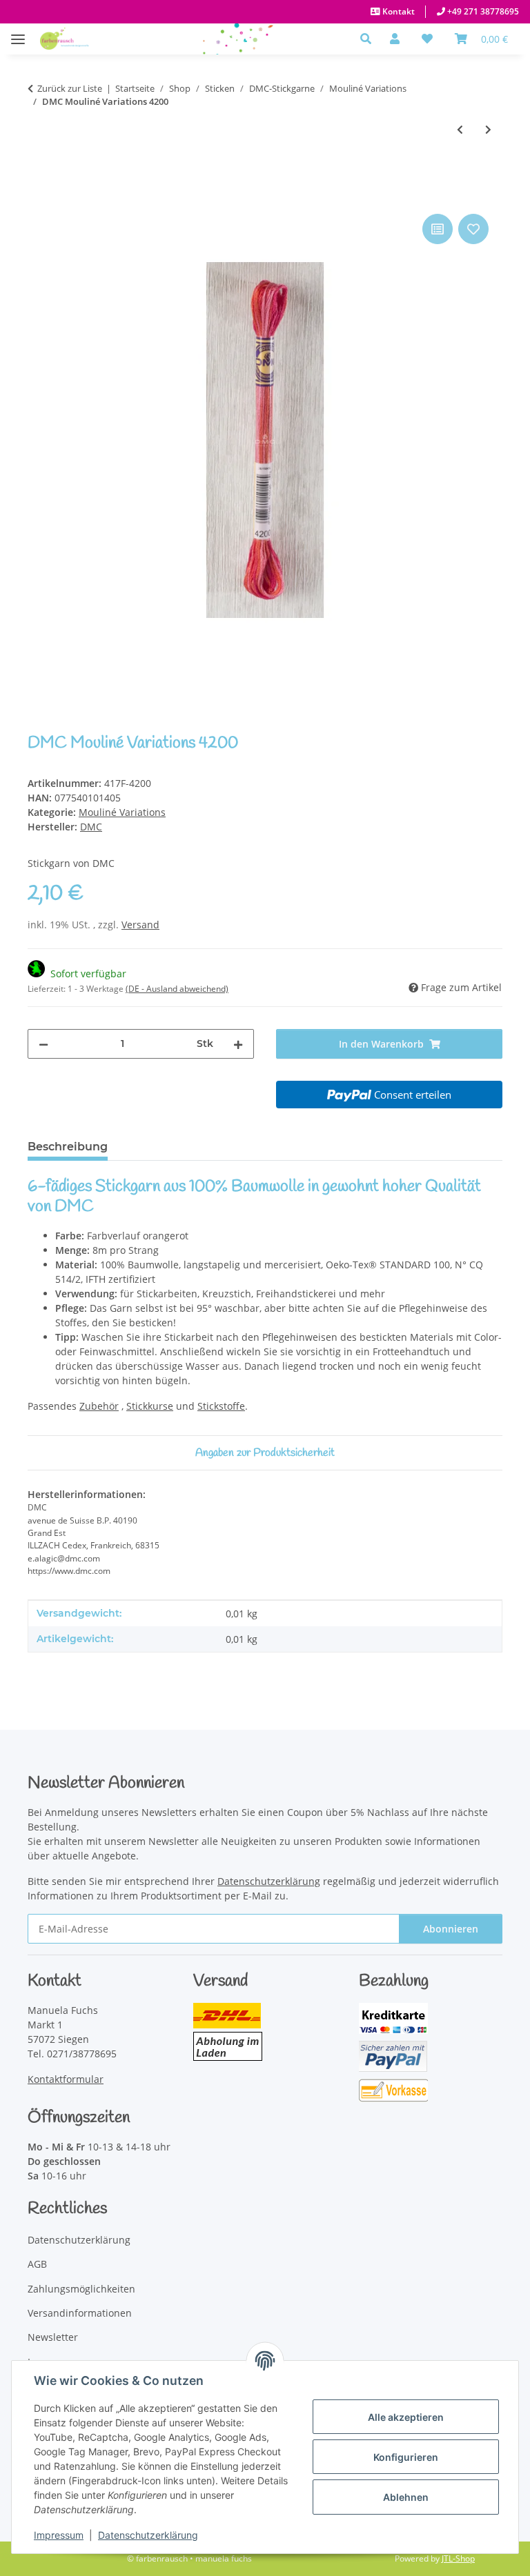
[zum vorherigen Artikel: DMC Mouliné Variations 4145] (460, 129)
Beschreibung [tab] (68, 1147)
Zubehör (99, 1406)
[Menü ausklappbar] (18, 32)
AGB (37, 2264)
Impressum (59, 2535)
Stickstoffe (221, 1406)
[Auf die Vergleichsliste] (438, 229)
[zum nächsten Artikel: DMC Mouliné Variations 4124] (488, 129)
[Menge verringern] (43, 1044)
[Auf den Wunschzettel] (473, 229)
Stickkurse (150, 1406)
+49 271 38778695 (482, 11)
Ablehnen (406, 2497)
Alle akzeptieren (406, 2417)
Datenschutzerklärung (148, 2535)
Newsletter (53, 2337)
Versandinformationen (80, 2313)
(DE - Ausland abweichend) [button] (177, 989)
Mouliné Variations (122, 812)
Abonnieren (451, 1929)
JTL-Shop (458, 2558)
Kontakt (397, 11)
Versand (140, 925)
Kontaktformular (66, 2079)
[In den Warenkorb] (39, 195)
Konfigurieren (406, 2457)
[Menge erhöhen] (238, 1044)
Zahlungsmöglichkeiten (81, 2289)
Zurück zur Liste (70, 88)
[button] (370, 39)
